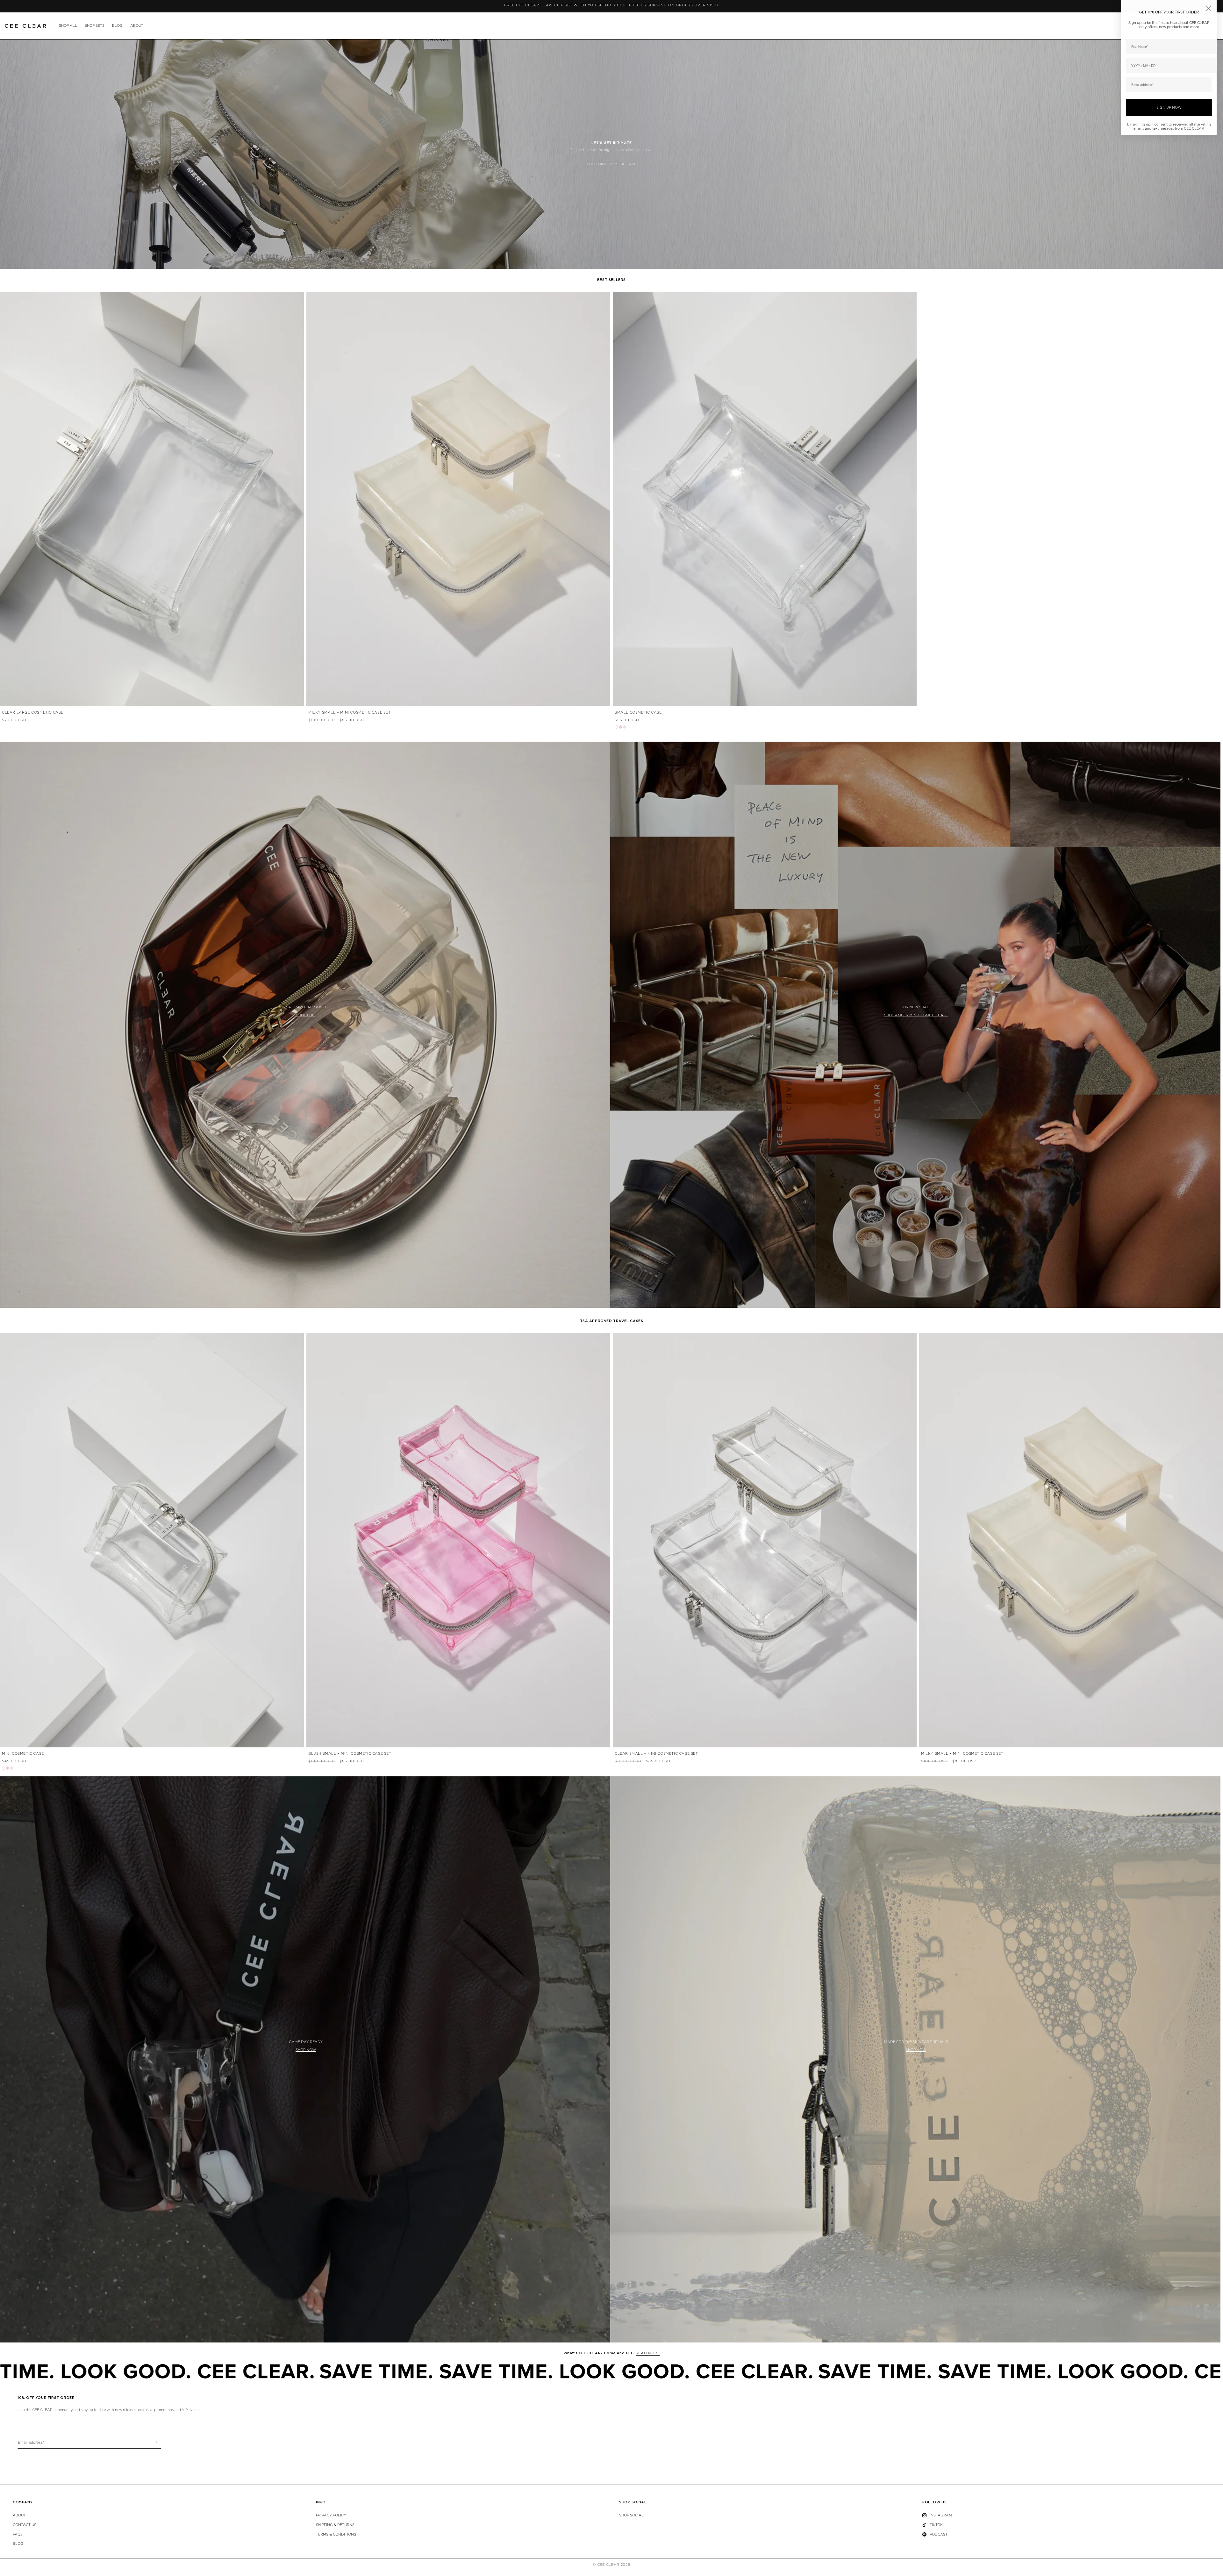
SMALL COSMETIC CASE (638, 712)
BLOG (117, 26)
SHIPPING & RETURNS (335, 2525)
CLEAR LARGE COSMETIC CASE (33, 712)
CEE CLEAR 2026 (614, 2565)
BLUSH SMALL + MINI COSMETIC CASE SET (350, 1754)
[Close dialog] (1209, 8)
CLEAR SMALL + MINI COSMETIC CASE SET (656, 1754)
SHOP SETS (95, 26)
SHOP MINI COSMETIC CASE (612, 164)
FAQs (17, 2534)
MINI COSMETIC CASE (23, 1754)
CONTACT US (25, 2525)
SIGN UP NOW (1169, 108)
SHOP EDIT (306, 1015)
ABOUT (137, 26)
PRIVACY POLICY (331, 2515)
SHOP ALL (68, 26)
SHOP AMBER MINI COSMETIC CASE (916, 1015)
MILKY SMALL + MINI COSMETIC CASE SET (350, 712)
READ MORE (648, 2353)
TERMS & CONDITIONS (336, 2534)
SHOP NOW (306, 2050)
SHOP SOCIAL (631, 2515)
